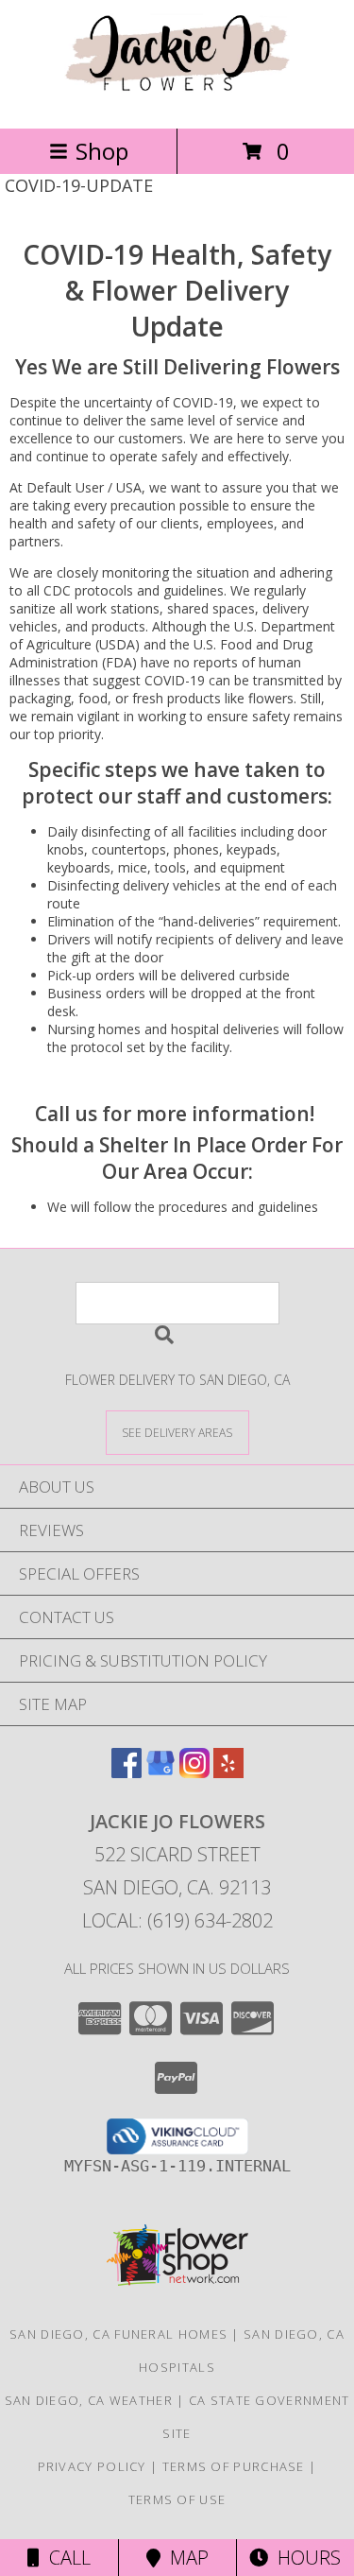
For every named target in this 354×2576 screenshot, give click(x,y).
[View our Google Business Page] (160, 1772)
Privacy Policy (92, 2466)
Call (65, 2558)
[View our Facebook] (126, 1772)
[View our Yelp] (228, 1772)
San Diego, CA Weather (89, 2400)
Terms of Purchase (234, 2466)
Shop (102, 151)
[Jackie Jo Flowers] (177, 101)
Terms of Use (177, 2499)
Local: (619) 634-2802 (177, 1920)
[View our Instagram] (194, 1772)
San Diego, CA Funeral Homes (118, 2334)
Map (185, 2558)
